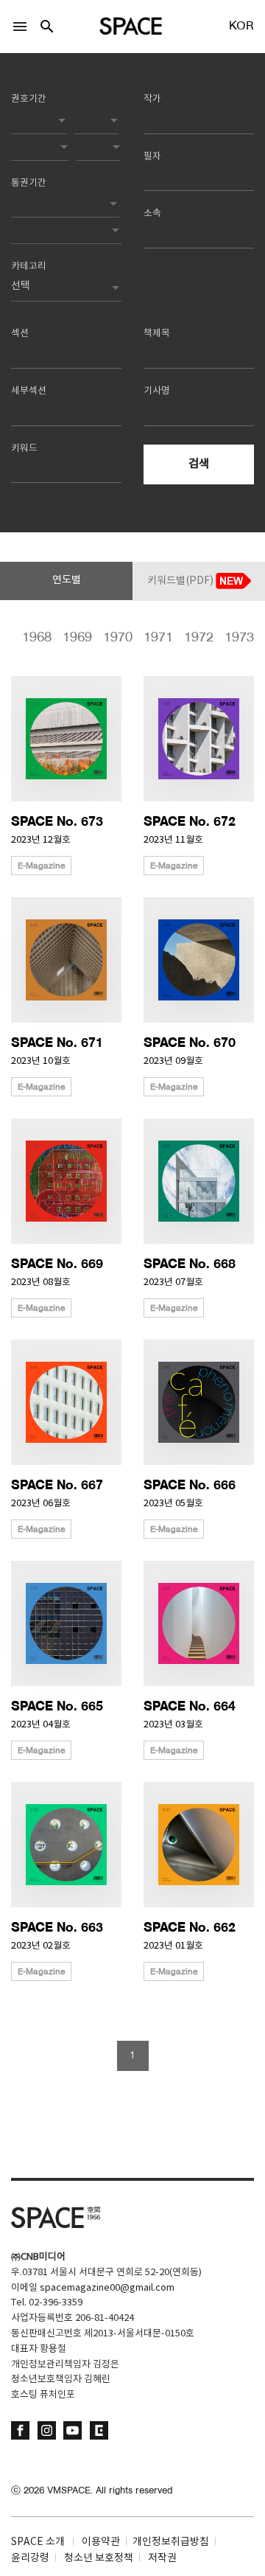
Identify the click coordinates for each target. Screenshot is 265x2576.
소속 (152, 213)
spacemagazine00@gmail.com (107, 2288)
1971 (148, 638)
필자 (152, 157)
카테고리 (29, 267)
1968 (26, 638)
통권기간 (29, 183)
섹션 (20, 334)
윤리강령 (30, 2558)
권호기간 (29, 99)
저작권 (162, 2558)
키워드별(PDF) (181, 581)
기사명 (157, 391)
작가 (152, 99)
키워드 (24, 449)
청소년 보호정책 (99, 2558)
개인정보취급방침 (171, 2542)
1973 (229, 638)
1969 (67, 638)
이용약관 (101, 2542)
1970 (107, 638)
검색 (199, 464)
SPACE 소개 (38, 2542)
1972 (188, 638)
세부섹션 (29, 391)
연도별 (67, 580)
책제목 (157, 334)
